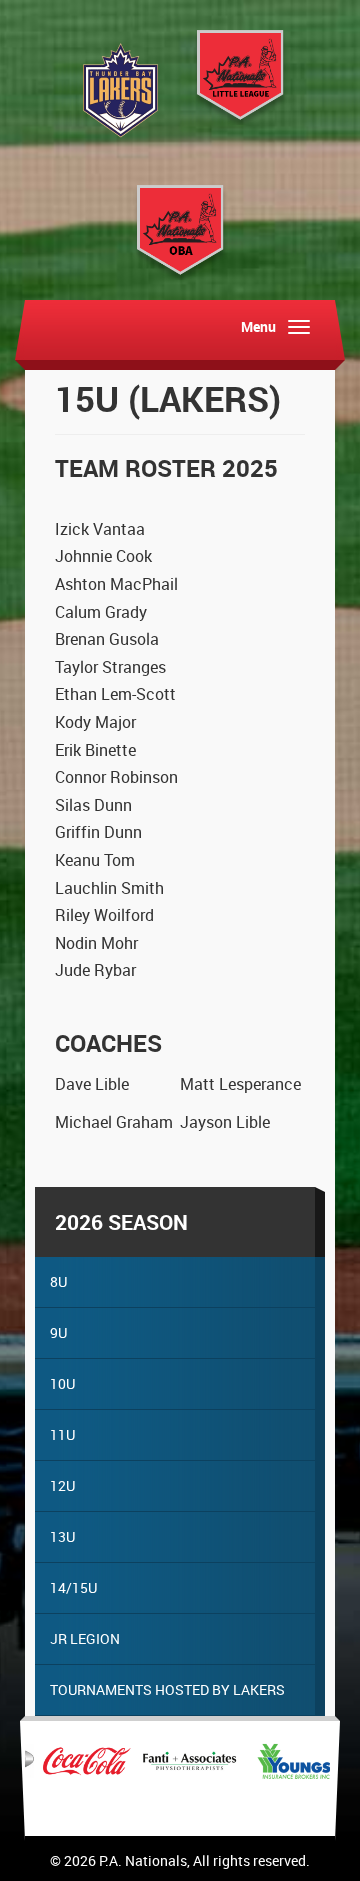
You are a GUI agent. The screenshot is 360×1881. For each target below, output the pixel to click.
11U (62, 1434)
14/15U (73, 1587)
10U (62, 1383)
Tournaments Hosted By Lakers (167, 1689)
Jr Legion (85, 1638)
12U (62, 1485)
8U (58, 1281)
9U (58, 1332)
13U (62, 1536)
